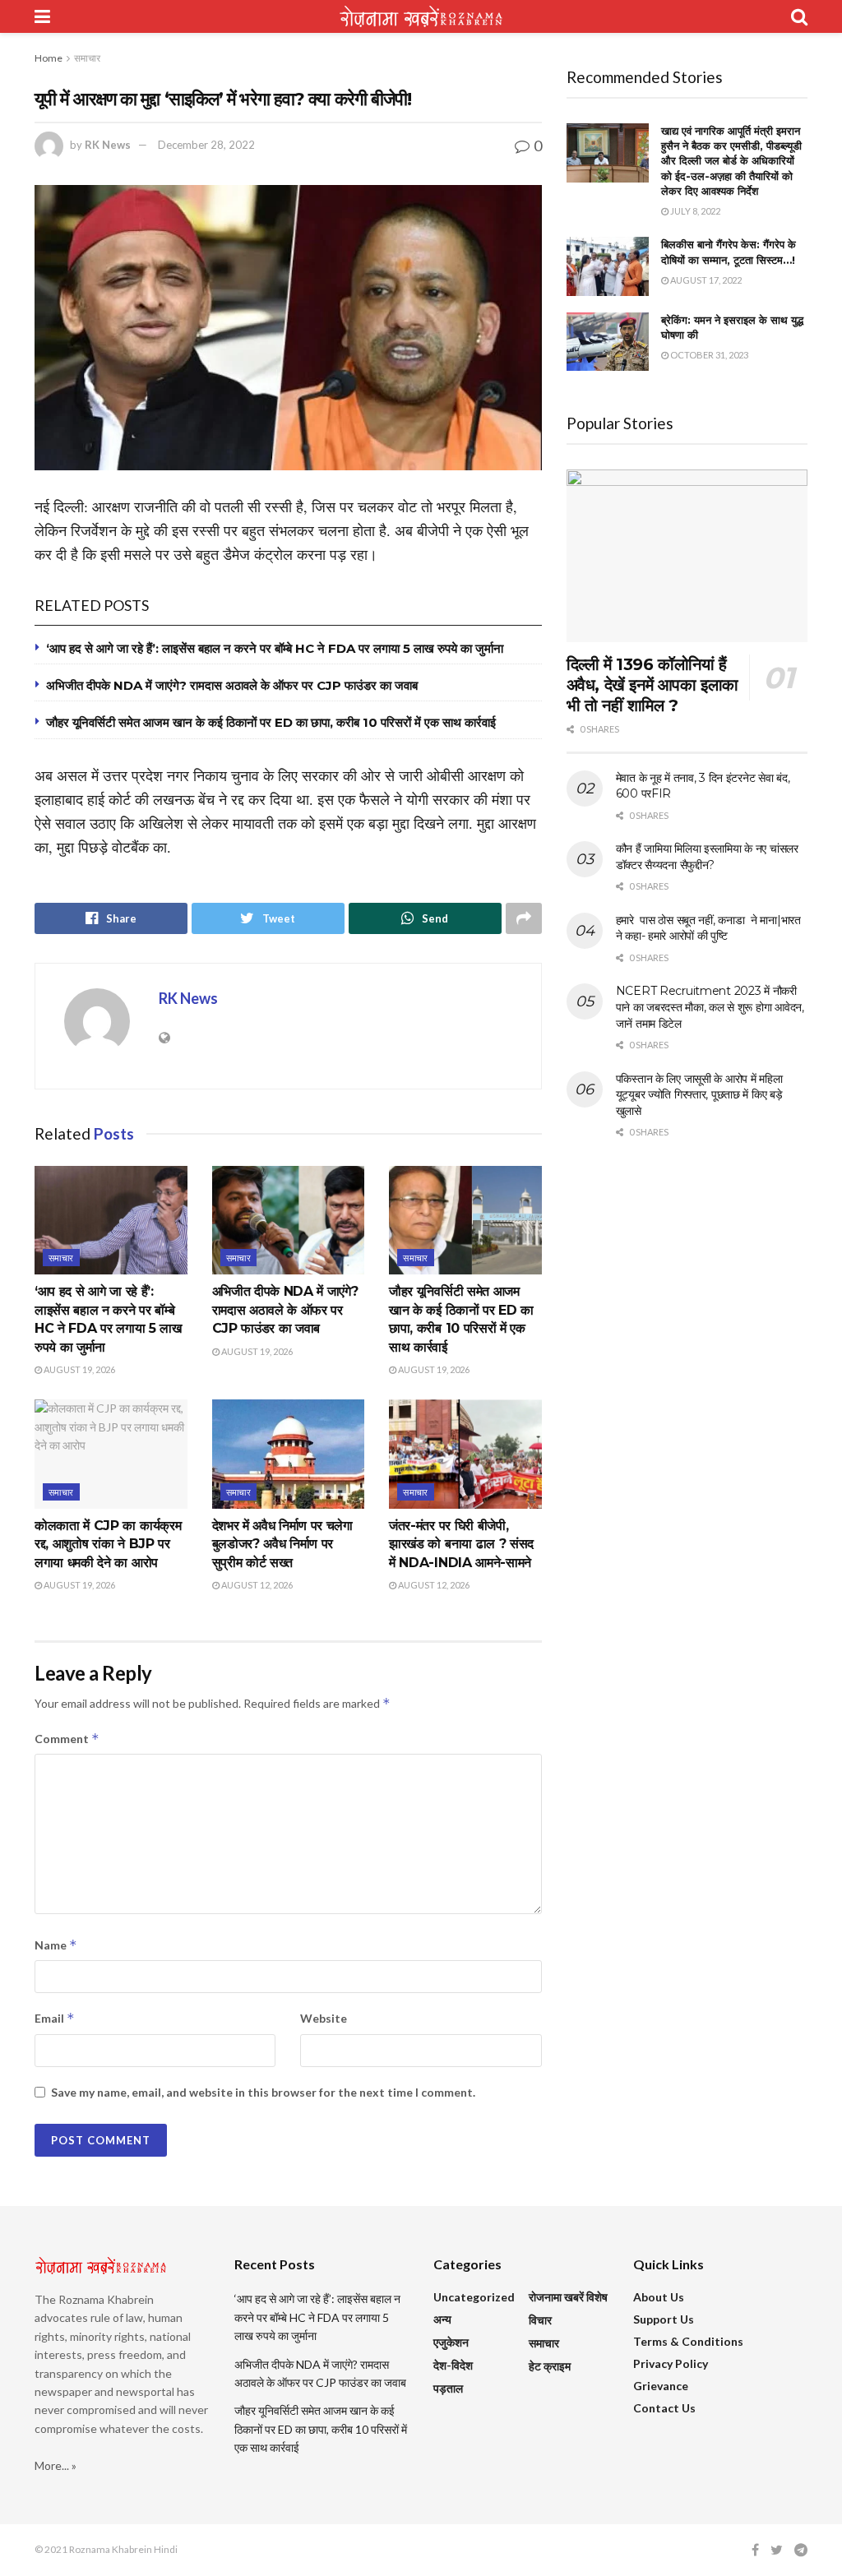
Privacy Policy (671, 2363)
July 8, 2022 (694, 211)
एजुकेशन (451, 2342)
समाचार (87, 58)
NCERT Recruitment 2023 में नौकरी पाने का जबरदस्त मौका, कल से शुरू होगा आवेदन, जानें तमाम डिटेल (710, 1007)
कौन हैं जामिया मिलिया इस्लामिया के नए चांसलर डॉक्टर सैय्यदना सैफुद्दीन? (707, 857)
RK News (108, 145)
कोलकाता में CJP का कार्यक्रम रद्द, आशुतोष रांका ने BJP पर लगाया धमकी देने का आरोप (108, 1544)
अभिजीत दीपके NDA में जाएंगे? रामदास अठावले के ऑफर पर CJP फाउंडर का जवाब (232, 685)
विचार (540, 2320)
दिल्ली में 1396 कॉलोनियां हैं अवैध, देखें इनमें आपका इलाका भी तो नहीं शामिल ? (652, 685)
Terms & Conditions (688, 2341)
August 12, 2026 (256, 1585)
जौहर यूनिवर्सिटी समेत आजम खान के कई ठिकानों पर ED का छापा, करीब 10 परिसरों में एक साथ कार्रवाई (271, 722)
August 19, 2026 (79, 1369)
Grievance (661, 2386)
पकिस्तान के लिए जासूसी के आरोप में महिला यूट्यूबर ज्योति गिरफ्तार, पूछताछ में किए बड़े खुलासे (699, 1095)
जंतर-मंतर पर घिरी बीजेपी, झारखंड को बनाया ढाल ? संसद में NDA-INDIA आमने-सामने (461, 1544)
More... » (56, 2465)
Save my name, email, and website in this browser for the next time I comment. (263, 2092)
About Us (659, 2297)
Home (49, 58)
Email (55, 2018)
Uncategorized (474, 2297)
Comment (67, 1739)
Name (56, 1945)
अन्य (442, 2319)
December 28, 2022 (206, 145)
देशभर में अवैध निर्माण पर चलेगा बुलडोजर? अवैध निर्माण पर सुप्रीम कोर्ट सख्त (282, 1544)
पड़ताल (448, 2388)
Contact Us (664, 2408)
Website (324, 2018)
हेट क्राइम (550, 2366)
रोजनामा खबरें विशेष (568, 2297)
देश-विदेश (453, 2365)
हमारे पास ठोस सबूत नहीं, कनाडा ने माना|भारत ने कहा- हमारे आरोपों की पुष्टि (708, 928)
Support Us (664, 2319)
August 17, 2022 (705, 280)
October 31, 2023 (708, 355)
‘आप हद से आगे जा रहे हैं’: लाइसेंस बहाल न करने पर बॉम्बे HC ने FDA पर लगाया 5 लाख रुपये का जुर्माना (275, 648)
